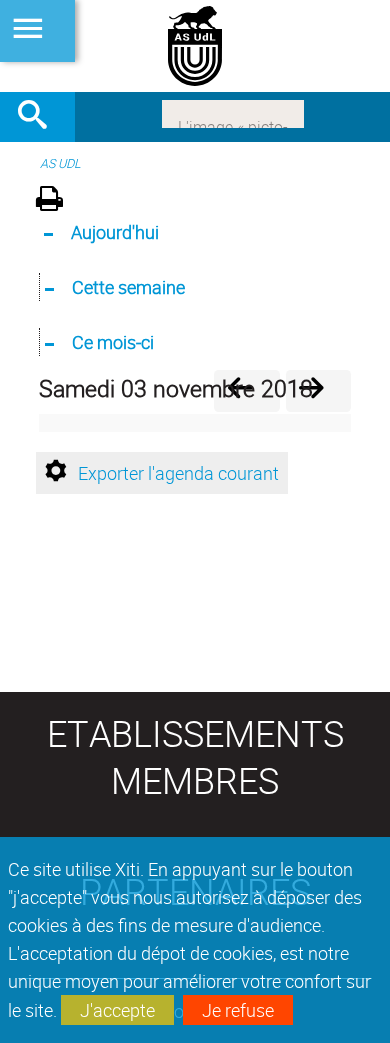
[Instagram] (233, 112)
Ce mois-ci (113, 342)
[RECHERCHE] (40, 117)
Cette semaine (128, 287)
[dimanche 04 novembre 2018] (318, 390)
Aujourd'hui (115, 232)
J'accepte (117, 1010)
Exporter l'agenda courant (178, 473)
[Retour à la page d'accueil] (195, 46)
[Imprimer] (56, 201)
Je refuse (238, 1010)
